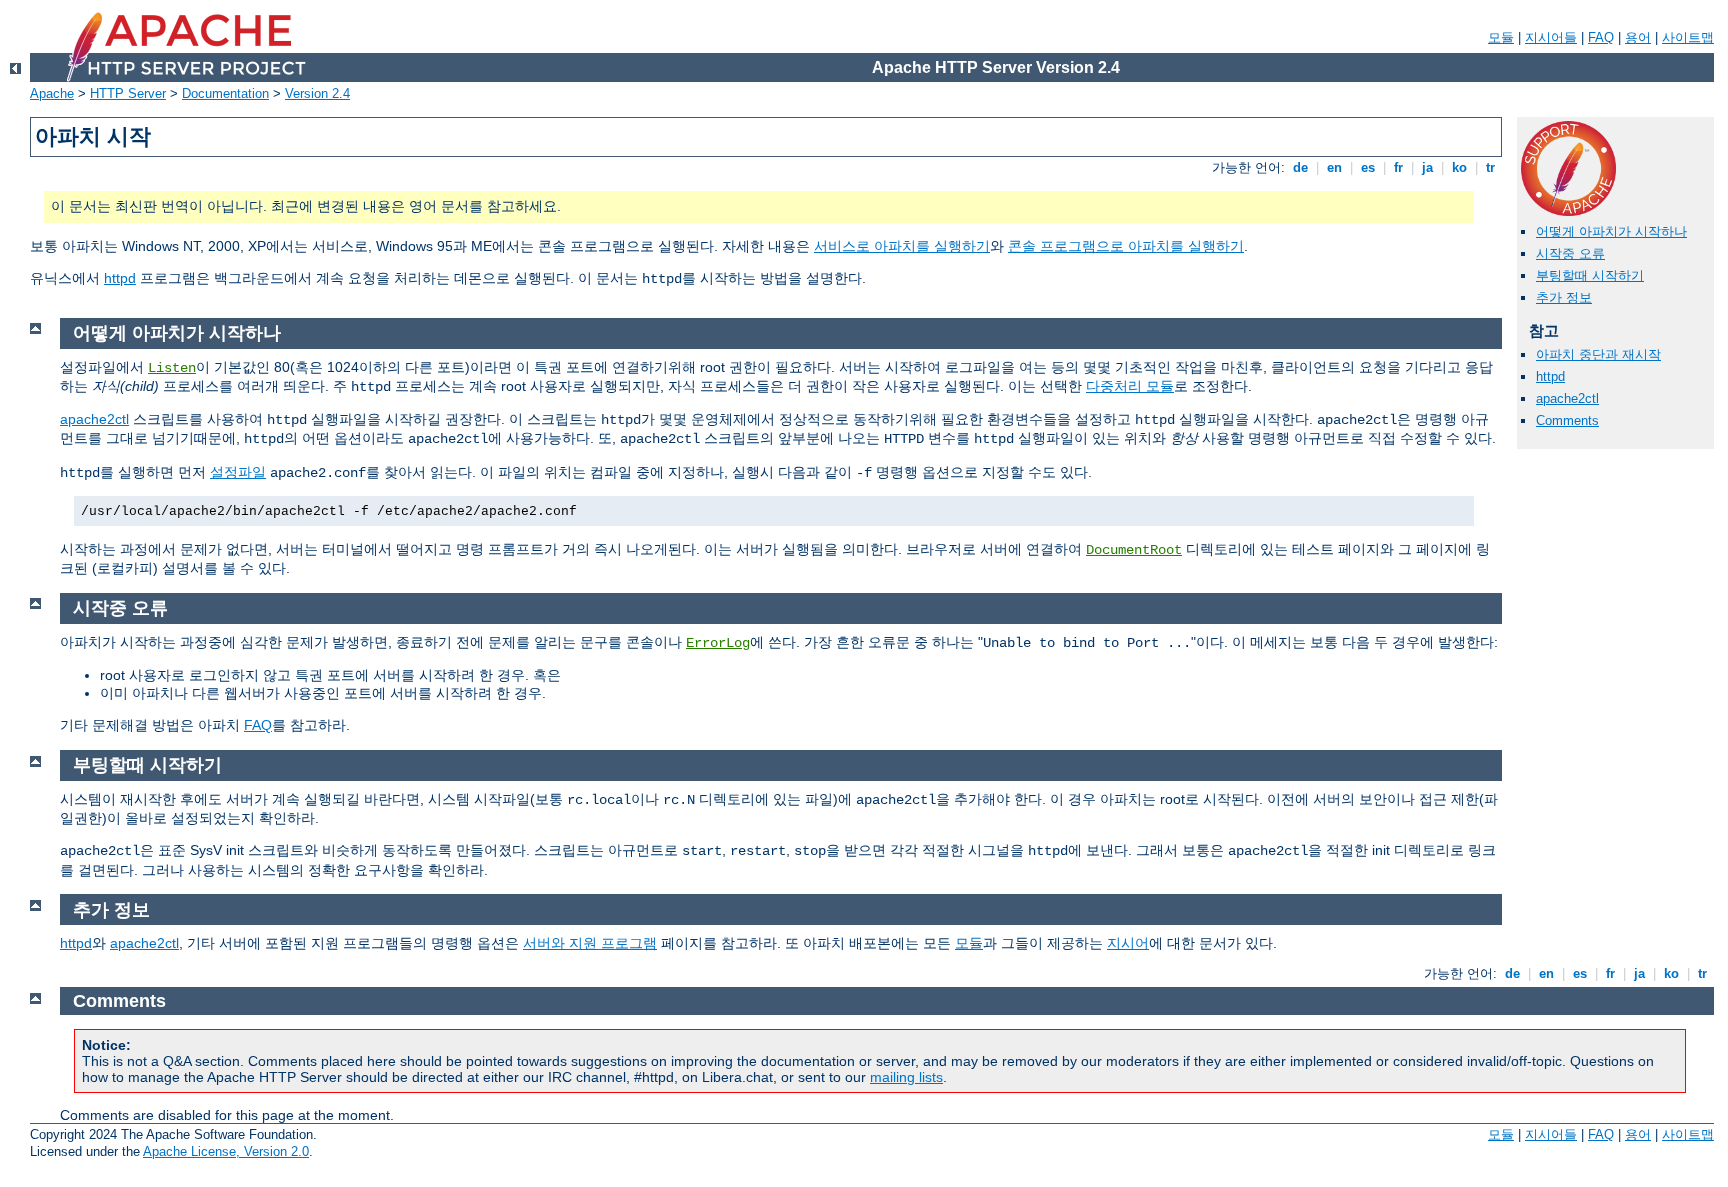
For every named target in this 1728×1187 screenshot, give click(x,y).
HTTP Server (128, 93)
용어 (1638, 37)
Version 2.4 (317, 93)
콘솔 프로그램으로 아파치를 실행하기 (1126, 246)
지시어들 (1551, 37)
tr (1490, 167)
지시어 (1128, 943)
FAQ (1601, 37)
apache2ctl (1567, 398)
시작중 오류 (1570, 253)
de (1300, 167)
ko (1459, 167)
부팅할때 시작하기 (1590, 275)
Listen (172, 368)
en (1334, 167)
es (1368, 167)
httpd (120, 278)
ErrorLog (718, 643)
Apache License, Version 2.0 (226, 1151)
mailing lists (906, 1077)
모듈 (1501, 37)
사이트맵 (1688, 37)
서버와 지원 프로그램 (590, 943)
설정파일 (238, 472)
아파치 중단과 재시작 (1598, 354)
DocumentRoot (1134, 550)
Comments (1567, 420)
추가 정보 (1564, 297)
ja (1427, 167)
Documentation (225, 93)
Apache (52, 93)
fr (1398, 167)
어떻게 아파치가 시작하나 (1611, 231)
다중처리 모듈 (1130, 386)
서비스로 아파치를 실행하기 (902, 246)
